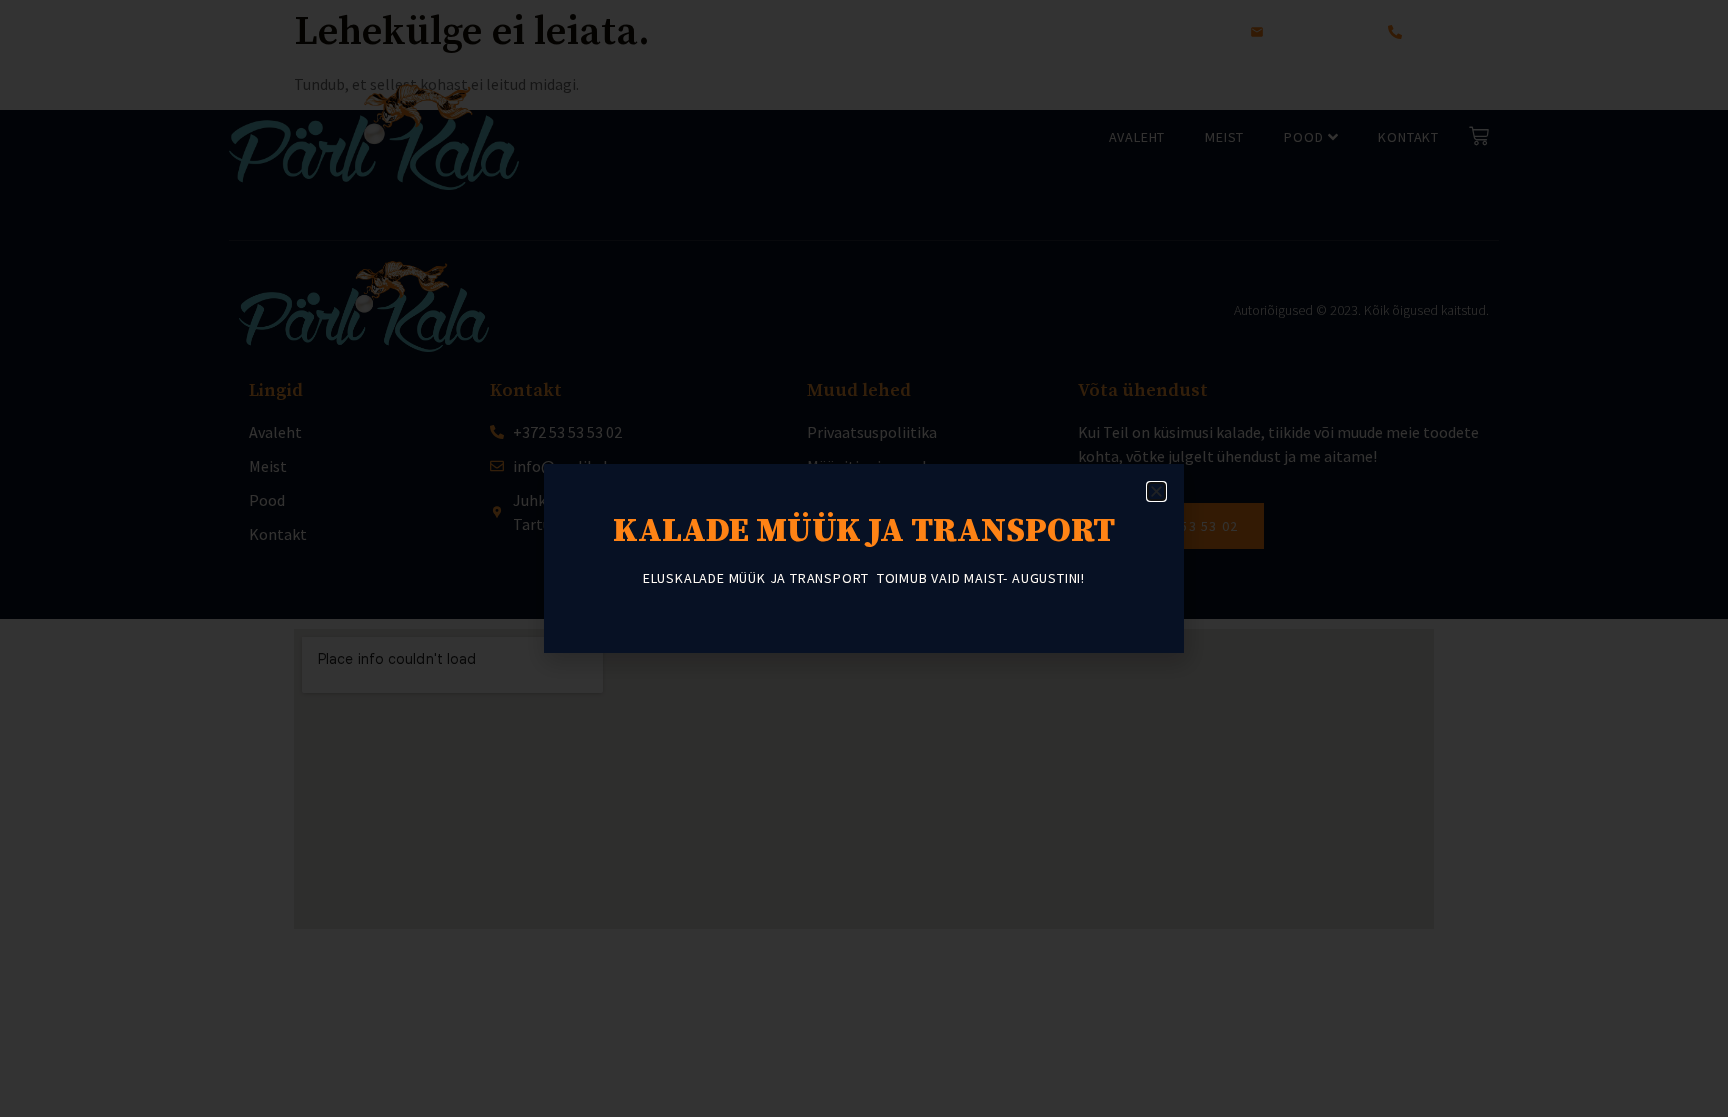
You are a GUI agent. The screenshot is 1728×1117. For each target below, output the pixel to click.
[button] (1156, 491)
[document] (864, 558)
